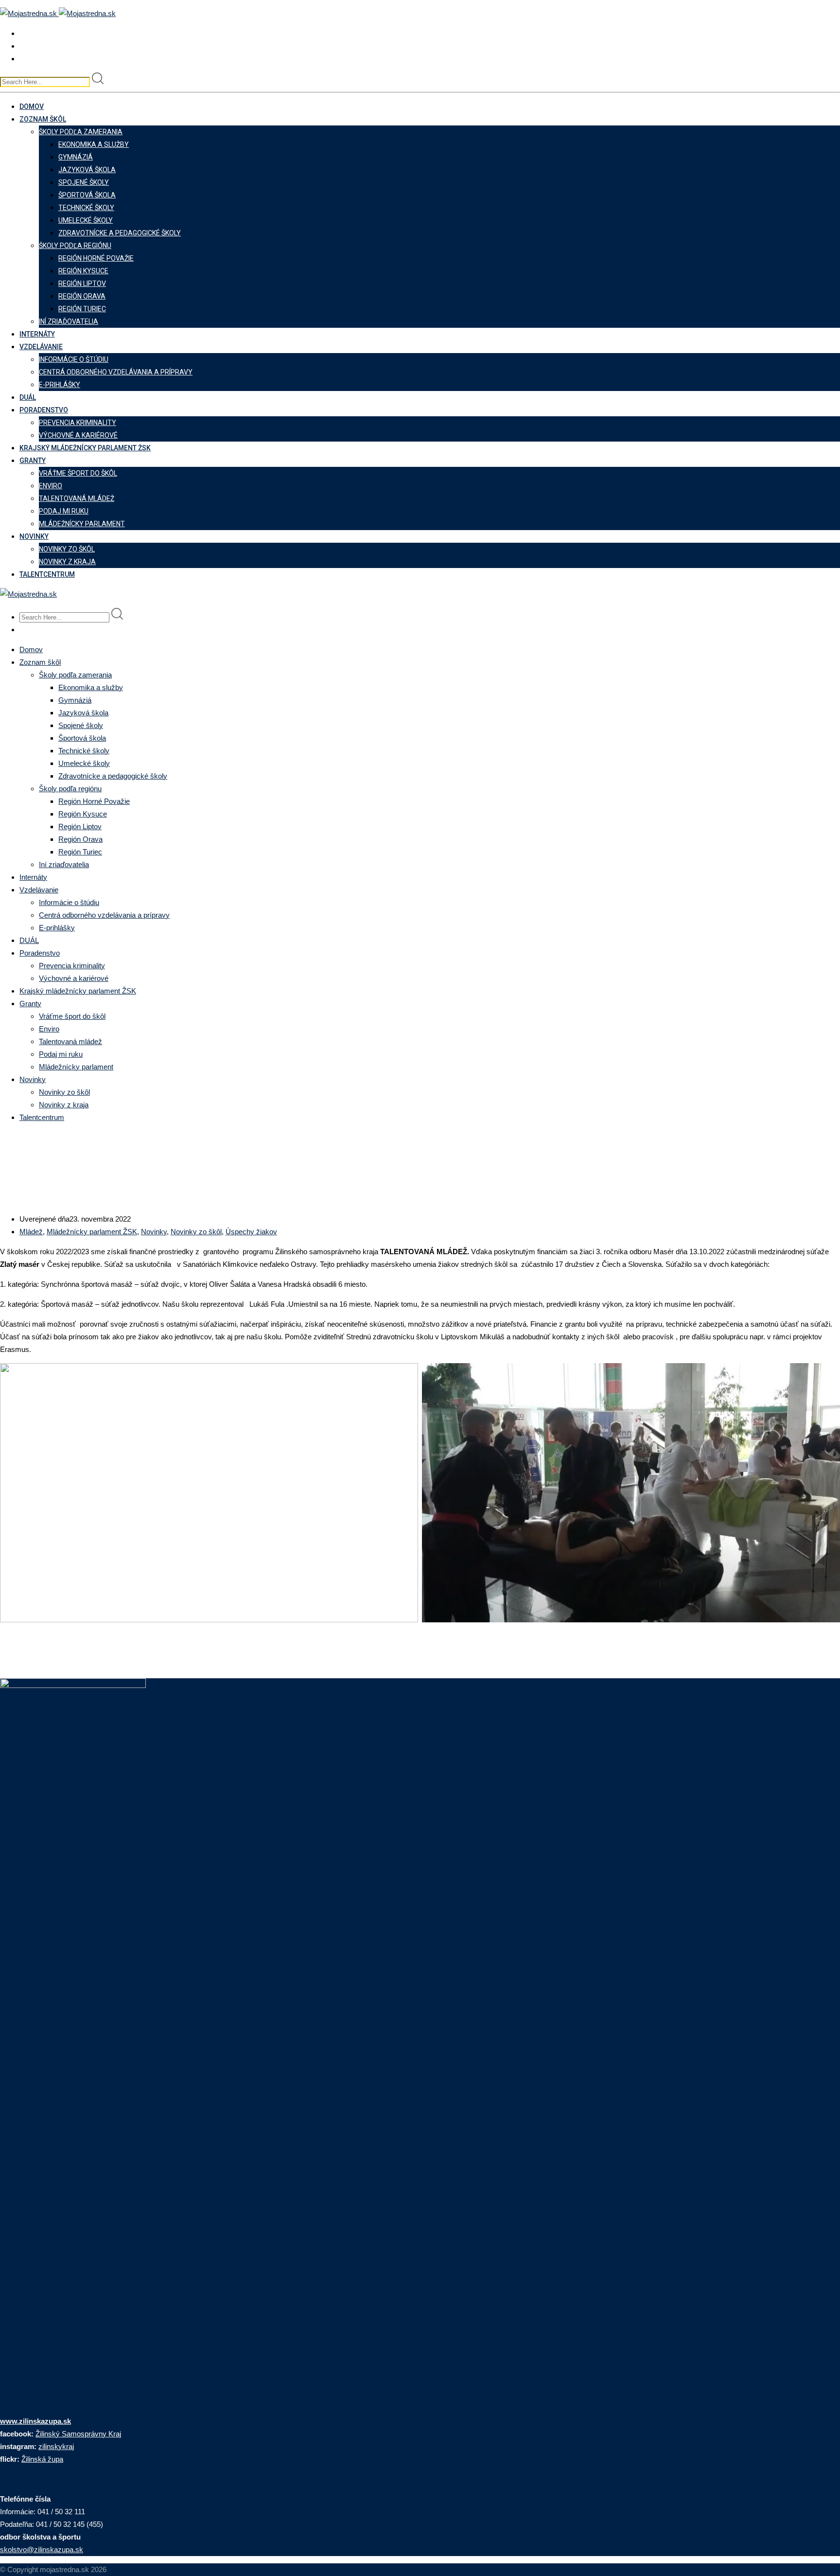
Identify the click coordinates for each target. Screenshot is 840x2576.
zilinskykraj (56, 2446)
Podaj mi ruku (64, 511)
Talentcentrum (47, 574)
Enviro (51, 486)
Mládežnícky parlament (82, 524)
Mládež (31, 1232)
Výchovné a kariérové (78, 435)
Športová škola (87, 195)
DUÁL (28, 397)
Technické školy (86, 208)
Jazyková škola (87, 170)
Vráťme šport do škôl (78, 473)
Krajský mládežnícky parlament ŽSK (85, 448)
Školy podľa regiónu (75, 246)
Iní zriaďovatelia (69, 321)
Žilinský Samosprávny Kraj (78, 2434)
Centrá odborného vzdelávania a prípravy (116, 372)
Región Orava (82, 296)
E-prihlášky (60, 385)
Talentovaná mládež (77, 498)
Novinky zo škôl (67, 549)
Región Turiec (82, 309)
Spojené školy (84, 182)
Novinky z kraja (67, 562)
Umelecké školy (86, 220)
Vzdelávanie (41, 347)
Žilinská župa (42, 2459)
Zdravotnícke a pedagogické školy (120, 233)
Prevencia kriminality (78, 423)
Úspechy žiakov (251, 1232)
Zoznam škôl (43, 119)
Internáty (37, 334)
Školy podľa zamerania (81, 132)
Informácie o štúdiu (74, 359)
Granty (33, 461)
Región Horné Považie (96, 258)
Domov (32, 107)
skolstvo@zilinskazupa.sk (42, 2549)
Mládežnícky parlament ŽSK (92, 1232)
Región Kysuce (83, 271)
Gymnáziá (76, 157)
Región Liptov (82, 284)
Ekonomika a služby (94, 144)
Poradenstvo (44, 410)
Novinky (34, 536)
